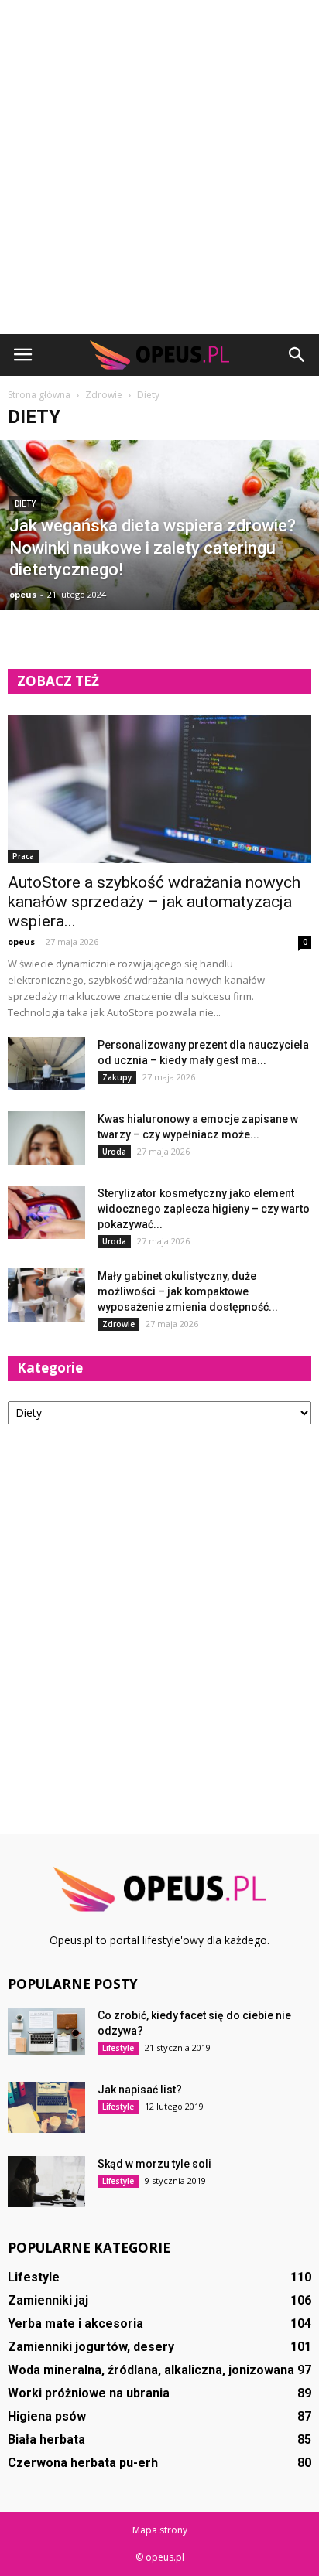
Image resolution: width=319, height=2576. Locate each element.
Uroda (114, 1152)
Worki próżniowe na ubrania (89, 2393)
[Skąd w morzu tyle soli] (46, 2182)
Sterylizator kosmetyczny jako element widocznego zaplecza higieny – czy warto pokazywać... (204, 1209)
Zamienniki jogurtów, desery (91, 2347)
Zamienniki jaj (48, 2300)
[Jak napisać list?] (46, 2107)
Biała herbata (46, 2440)
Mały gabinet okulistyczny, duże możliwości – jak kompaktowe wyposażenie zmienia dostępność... (188, 1291)
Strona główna (39, 395)
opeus (23, 594)
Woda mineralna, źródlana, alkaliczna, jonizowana (151, 2370)
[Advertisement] (159, 167)
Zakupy (117, 1077)
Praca (23, 856)
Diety (25, 504)
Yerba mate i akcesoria (75, 2324)
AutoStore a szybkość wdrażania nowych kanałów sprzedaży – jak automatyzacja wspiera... (154, 902)
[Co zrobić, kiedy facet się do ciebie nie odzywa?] (46, 2031)
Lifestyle (118, 2048)
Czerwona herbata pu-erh (83, 2463)
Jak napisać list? (140, 2090)
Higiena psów (47, 2416)
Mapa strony (160, 2530)
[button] (297, 355)
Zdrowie (118, 1324)
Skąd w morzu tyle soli (154, 2164)
